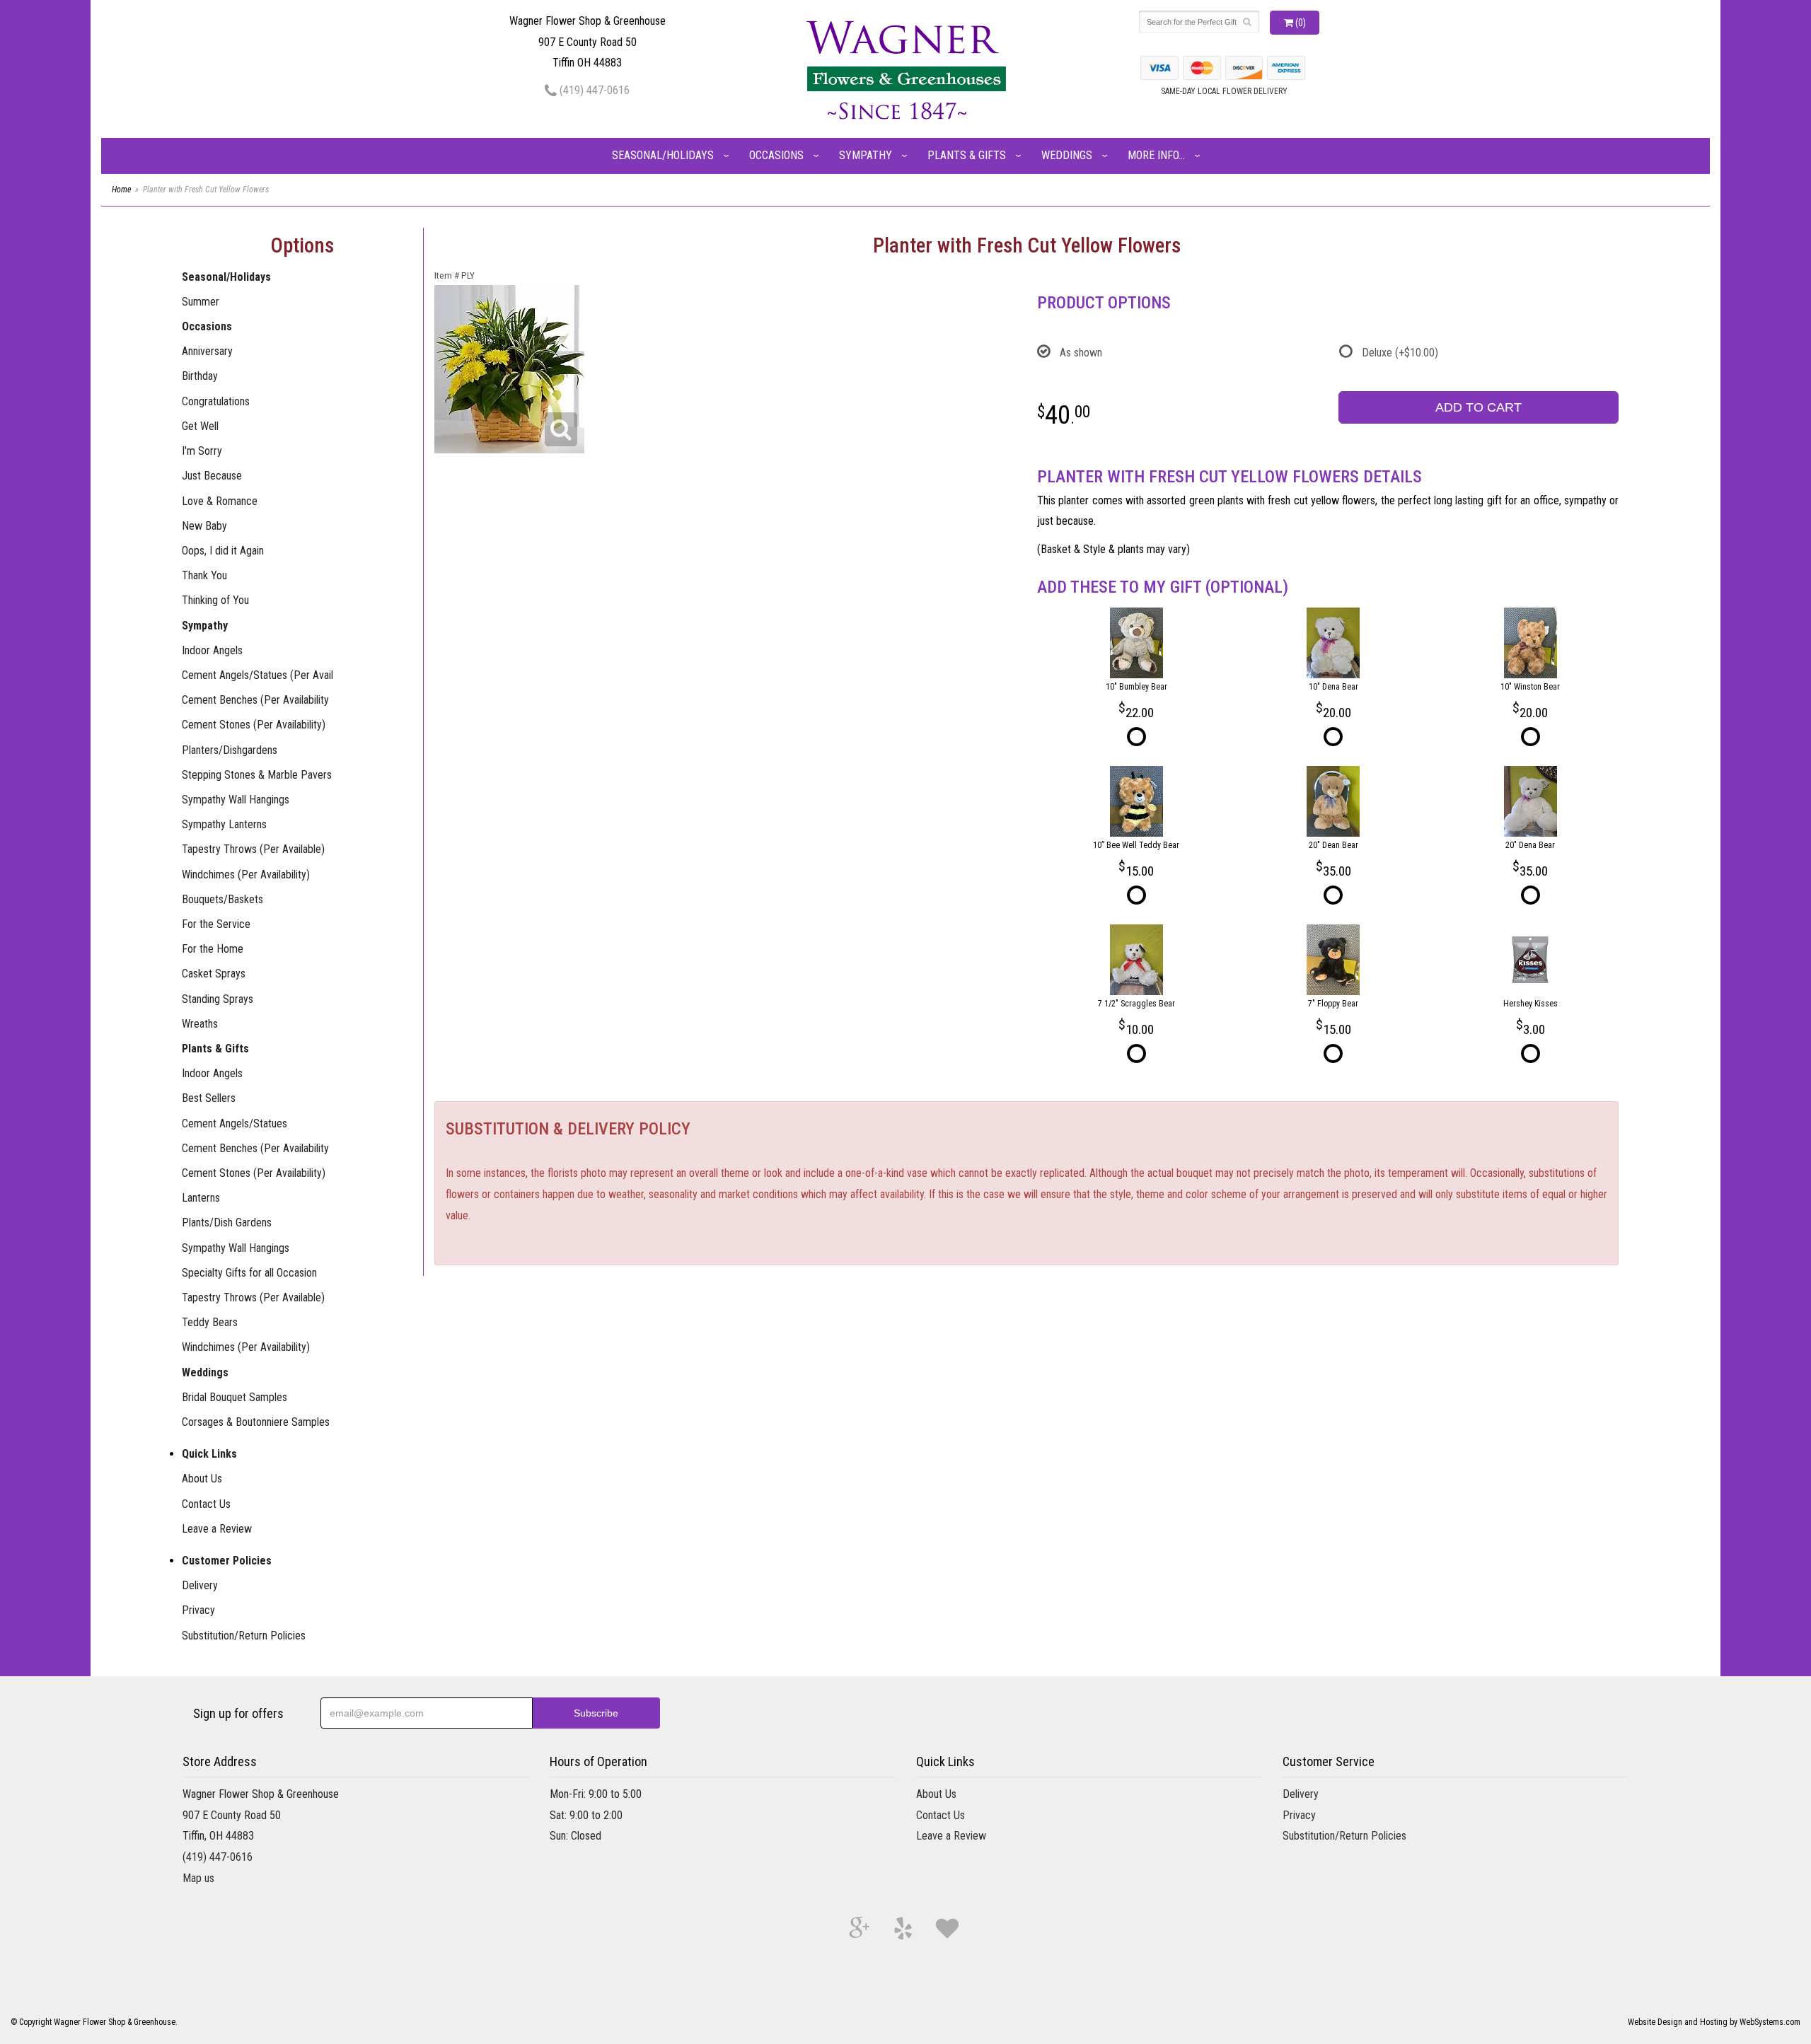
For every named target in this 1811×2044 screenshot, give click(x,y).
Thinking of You (215, 600)
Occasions (776, 155)
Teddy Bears (210, 1322)
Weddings (1067, 155)
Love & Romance (220, 501)
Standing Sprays (218, 999)
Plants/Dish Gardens (227, 1223)
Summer (201, 302)
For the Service (216, 924)
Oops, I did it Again (223, 551)
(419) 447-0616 (593, 90)
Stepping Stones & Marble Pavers (257, 775)
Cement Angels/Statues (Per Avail (258, 675)
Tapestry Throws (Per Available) (253, 849)
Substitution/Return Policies (244, 1636)
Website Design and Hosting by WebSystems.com (1714, 2022)
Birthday (200, 376)
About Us (202, 1479)
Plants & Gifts (967, 155)
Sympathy (866, 155)
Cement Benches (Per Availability (255, 700)
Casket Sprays (214, 974)
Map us (198, 1878)
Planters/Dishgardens (230, 750)
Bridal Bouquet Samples (235, 1397)
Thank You (204, 575)
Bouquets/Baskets (222, 899)
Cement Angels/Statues (235, 1123)
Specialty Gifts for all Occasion (249, 1273)
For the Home (213, 949)
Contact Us (206, 1504)
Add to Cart (1479, 407)
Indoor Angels (212, 650)
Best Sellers (209, 1098)
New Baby (204, 526)
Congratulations (216, 401)
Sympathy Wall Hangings (236, 800)
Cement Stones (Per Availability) (254, 725)
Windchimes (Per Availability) (246, 875)
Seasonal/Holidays (663, 155)
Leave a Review (217, 1529)
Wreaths (200, 1024)
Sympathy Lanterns (224, 824)
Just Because (212, 476)
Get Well (200, 426)
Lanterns (201, 1198)
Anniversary (207, 351)
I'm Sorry (202, 451)
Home (121, 190)
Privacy (198, 1610)
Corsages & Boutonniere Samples (256, 1422)
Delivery (200, 1585)
